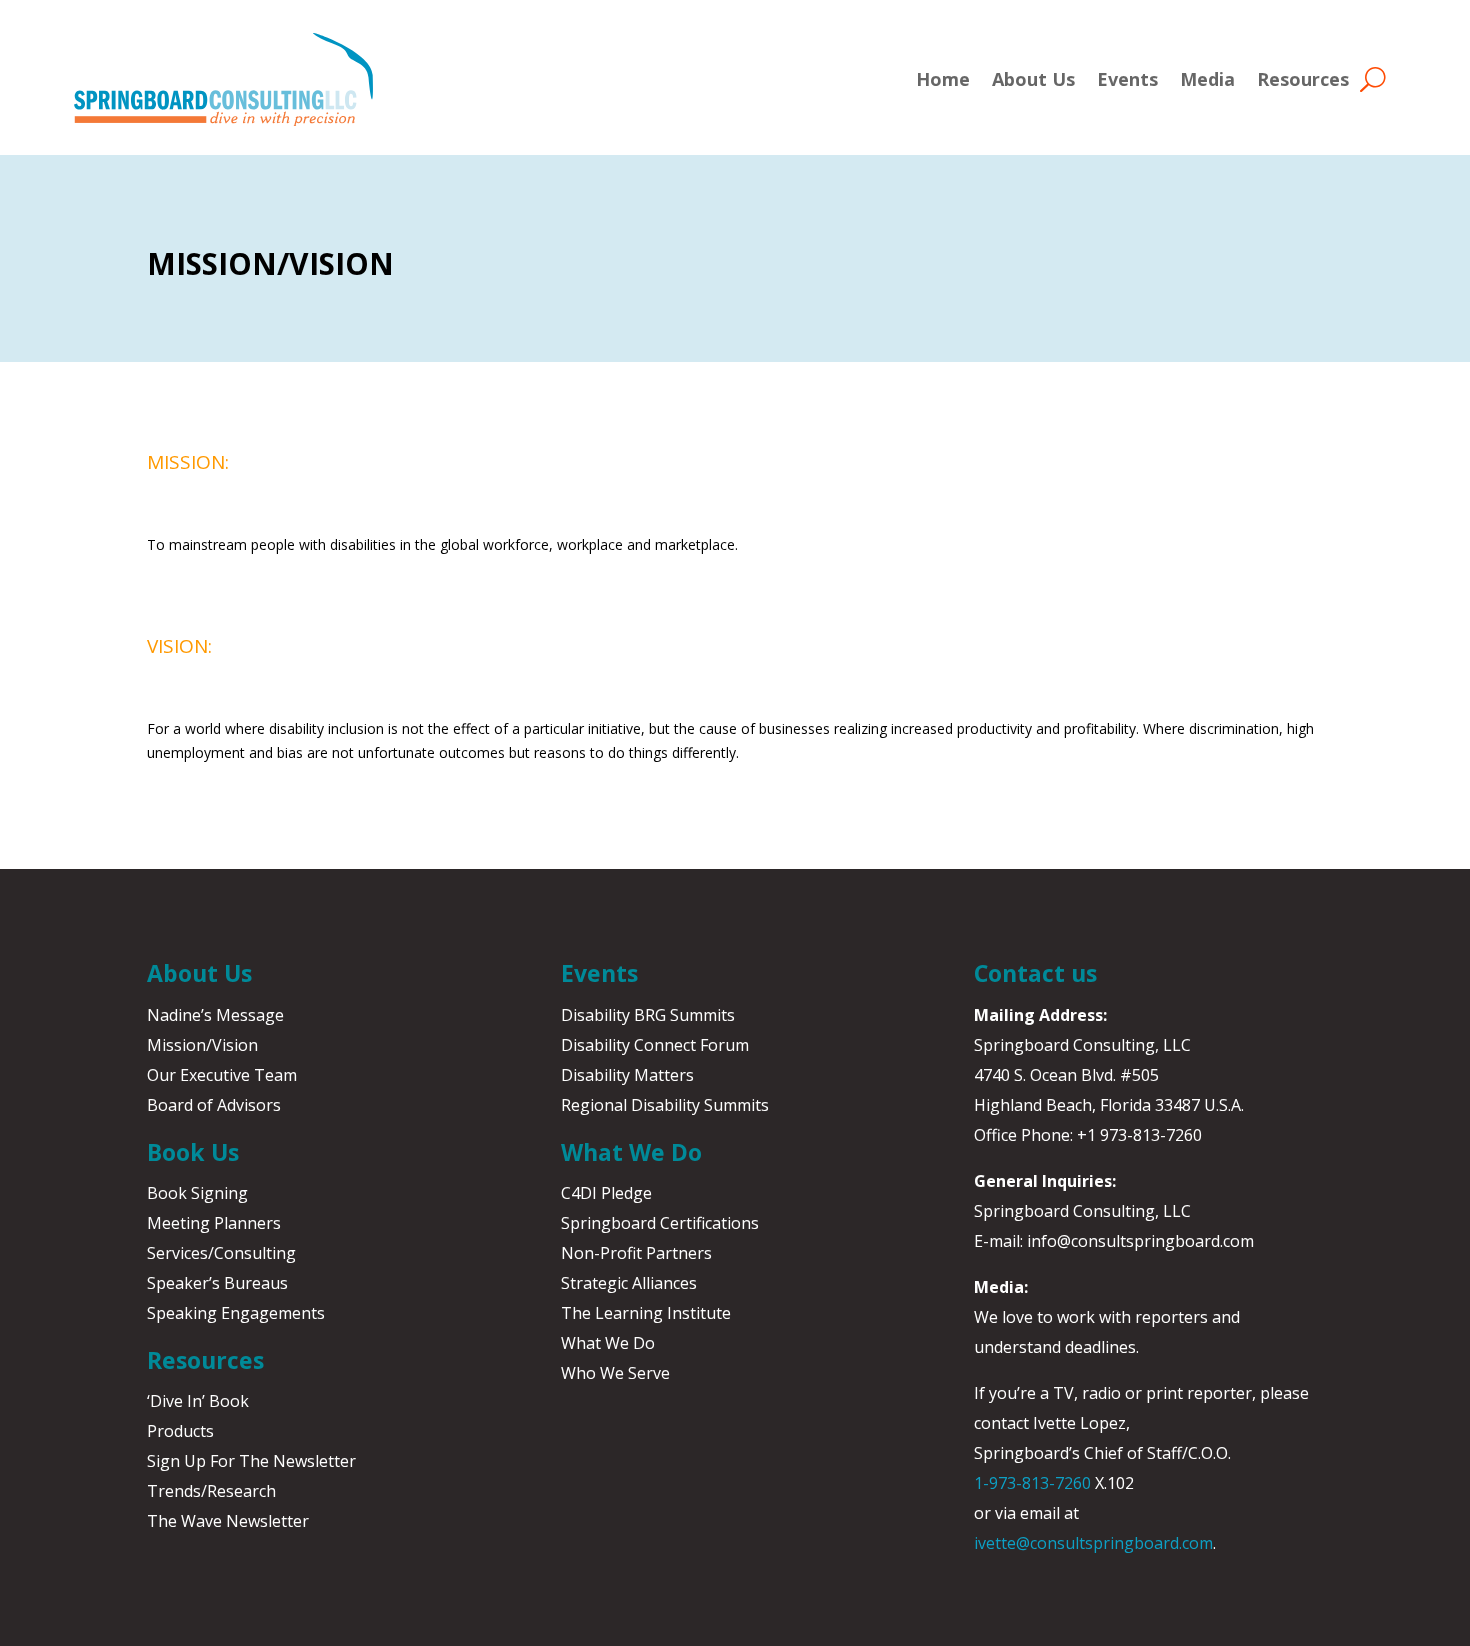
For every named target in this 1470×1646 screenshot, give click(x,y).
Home (943, 79)
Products (180, 1431)
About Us (1033, 79)
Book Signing (197, 1193)
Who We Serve (615, 1373)
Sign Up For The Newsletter (251, 1461)
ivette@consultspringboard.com (1093, 1543)
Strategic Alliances (629, 1283)
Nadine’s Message (215, 1015)
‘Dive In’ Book (198, 1401)
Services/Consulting (221, 1253)
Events (1127, 79)
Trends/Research (211, 1491)
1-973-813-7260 (1032, 1483)
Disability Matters (627, 1075)
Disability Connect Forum (655, 1045)
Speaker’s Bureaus (217, 1283)
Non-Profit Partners (636, 1253)
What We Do (608, 1343)
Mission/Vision (202, 1045)
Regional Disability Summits (665, 1105)
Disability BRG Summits (648, 1015)
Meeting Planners (214, 1223)
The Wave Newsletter (228, 1521)
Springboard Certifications (660, 1223)
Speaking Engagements (236, 1313)
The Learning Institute (646, 1313)
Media (1207, 79)
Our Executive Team (222, 1075)
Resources (1303, 79)
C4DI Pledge (606, 1193)
